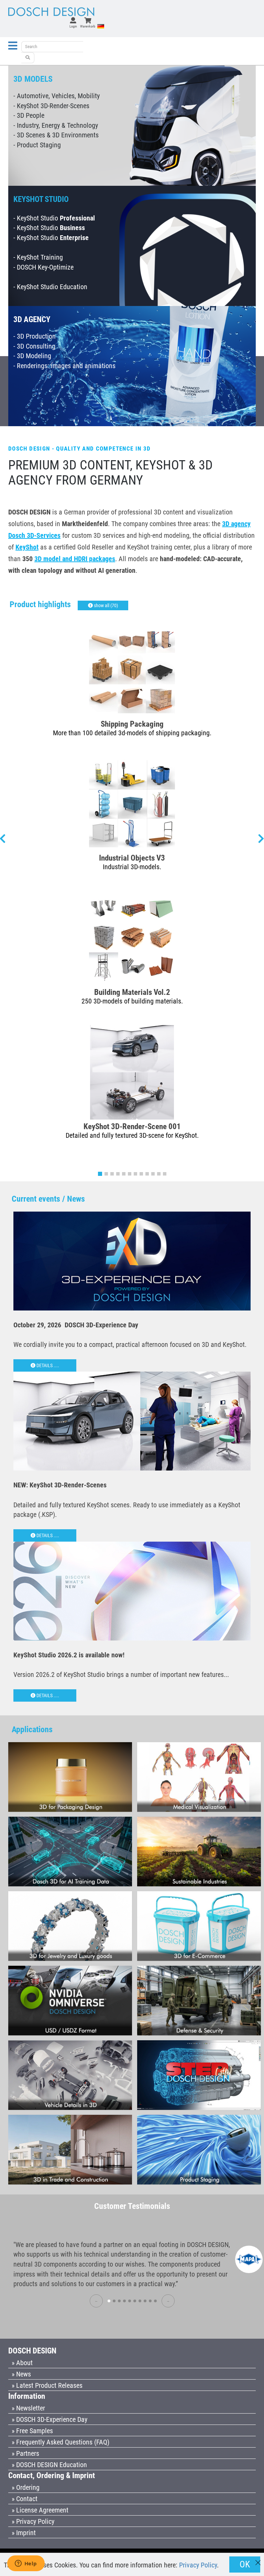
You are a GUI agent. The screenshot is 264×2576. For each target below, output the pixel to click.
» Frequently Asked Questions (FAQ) (60, 2442)
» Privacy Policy (33, 2521)
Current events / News (48, 1199)
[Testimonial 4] (124, 2301)
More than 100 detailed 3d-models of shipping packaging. (132, 733)
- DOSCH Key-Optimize (43, 267)
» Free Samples (32, 2431)
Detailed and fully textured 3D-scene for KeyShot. (132, 1135)
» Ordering (26, 2487)
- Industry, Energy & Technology (56, 125)
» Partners (25, 2453)
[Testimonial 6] (135, 2301)
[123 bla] (28, 58)
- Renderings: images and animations (64, 366)
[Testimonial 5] (130, 2301)
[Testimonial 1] (109, 2301)
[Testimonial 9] (150, 2301)
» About (22, 2363)
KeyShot (27, 547)
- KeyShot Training (38, 257)
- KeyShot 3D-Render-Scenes (51, 106)
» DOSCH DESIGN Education (49, 2465)
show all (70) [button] (105, 605)
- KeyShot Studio (54, 218)
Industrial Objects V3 (132, 858)
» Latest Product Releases (47, 2385)
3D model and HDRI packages (75, 559)
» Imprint (24, 2533)
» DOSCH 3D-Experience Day (49, 2419)
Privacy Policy (198, 2565)
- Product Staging (37, 145)
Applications (32, 1729)
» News (21, 2374)
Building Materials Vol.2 (132, 992)
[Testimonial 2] (114, 2301)
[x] (258, 2559)
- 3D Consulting (34, 346)
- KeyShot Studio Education (50, 287)
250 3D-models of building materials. (132, 1001)
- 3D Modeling (32, 356)
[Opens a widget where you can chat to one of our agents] (26, 2564)
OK (245, 2564)
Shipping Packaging (132, 724)
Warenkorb (88, 26)
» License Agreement (40, 2510)
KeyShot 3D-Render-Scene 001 (132, 1126)
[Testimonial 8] (145, 2301)
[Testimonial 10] (155, 2301)
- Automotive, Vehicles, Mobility (57, 96)
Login (73, 26)
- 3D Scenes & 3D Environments (56, 135)
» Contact (25, 2499)
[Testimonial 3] (119, 2301)
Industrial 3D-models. (132, 867)
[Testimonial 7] (140, 2301)
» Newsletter (28, 2408)
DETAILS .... (47, 1365)
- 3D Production (35, 336)
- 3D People (29, 115)
